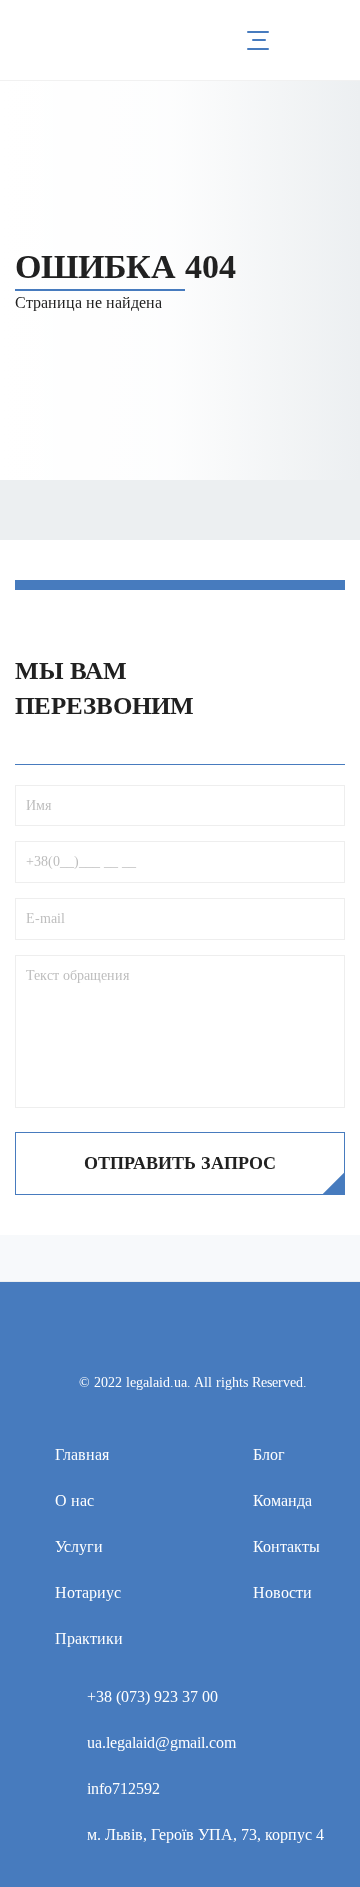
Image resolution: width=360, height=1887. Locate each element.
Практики (89, 1638)
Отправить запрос (180, 1163)
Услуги (79, 1546)
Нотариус (88, 1592)
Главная (82, 1454)
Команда (282, 1500)
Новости (282, 1592)
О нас (74, 1500)
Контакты (286, 1546)
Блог (269, 1454)
